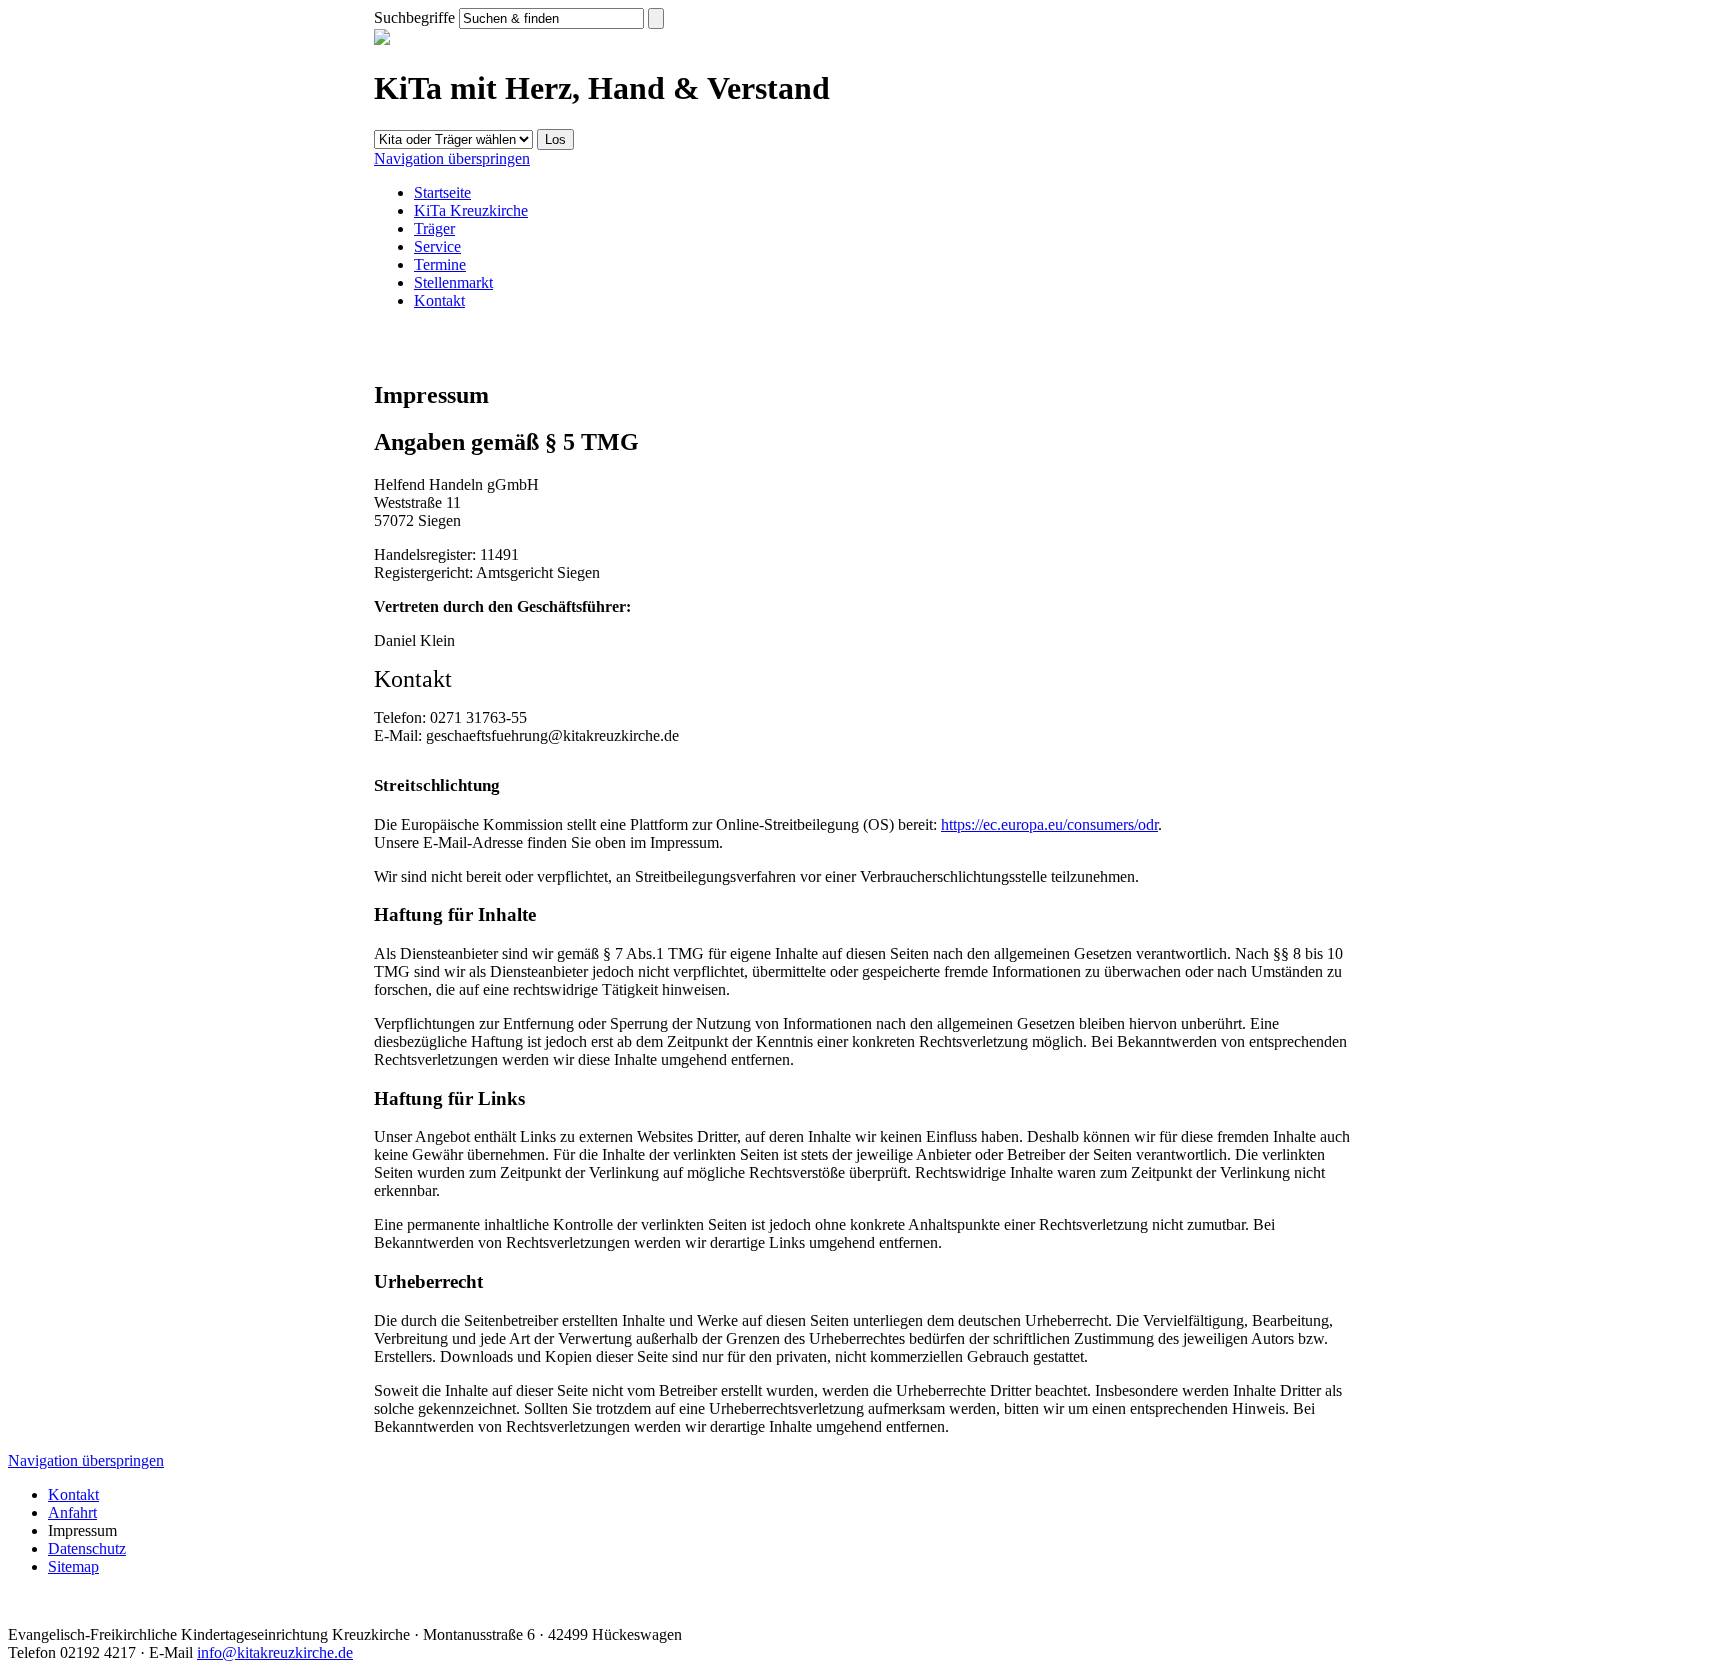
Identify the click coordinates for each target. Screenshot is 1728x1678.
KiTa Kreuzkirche (471, 210)
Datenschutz (87, 1548)
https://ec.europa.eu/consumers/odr (1049, 824)
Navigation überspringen (452, 158)
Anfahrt (72, 1512)
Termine (440, 264)
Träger (434, 228)
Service (437, 246)
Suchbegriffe (414, 17)
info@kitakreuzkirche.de (275, 1652)
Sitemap (73, 1566)
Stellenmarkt (453, 282)
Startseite (442, 192)
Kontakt (439, 300)
